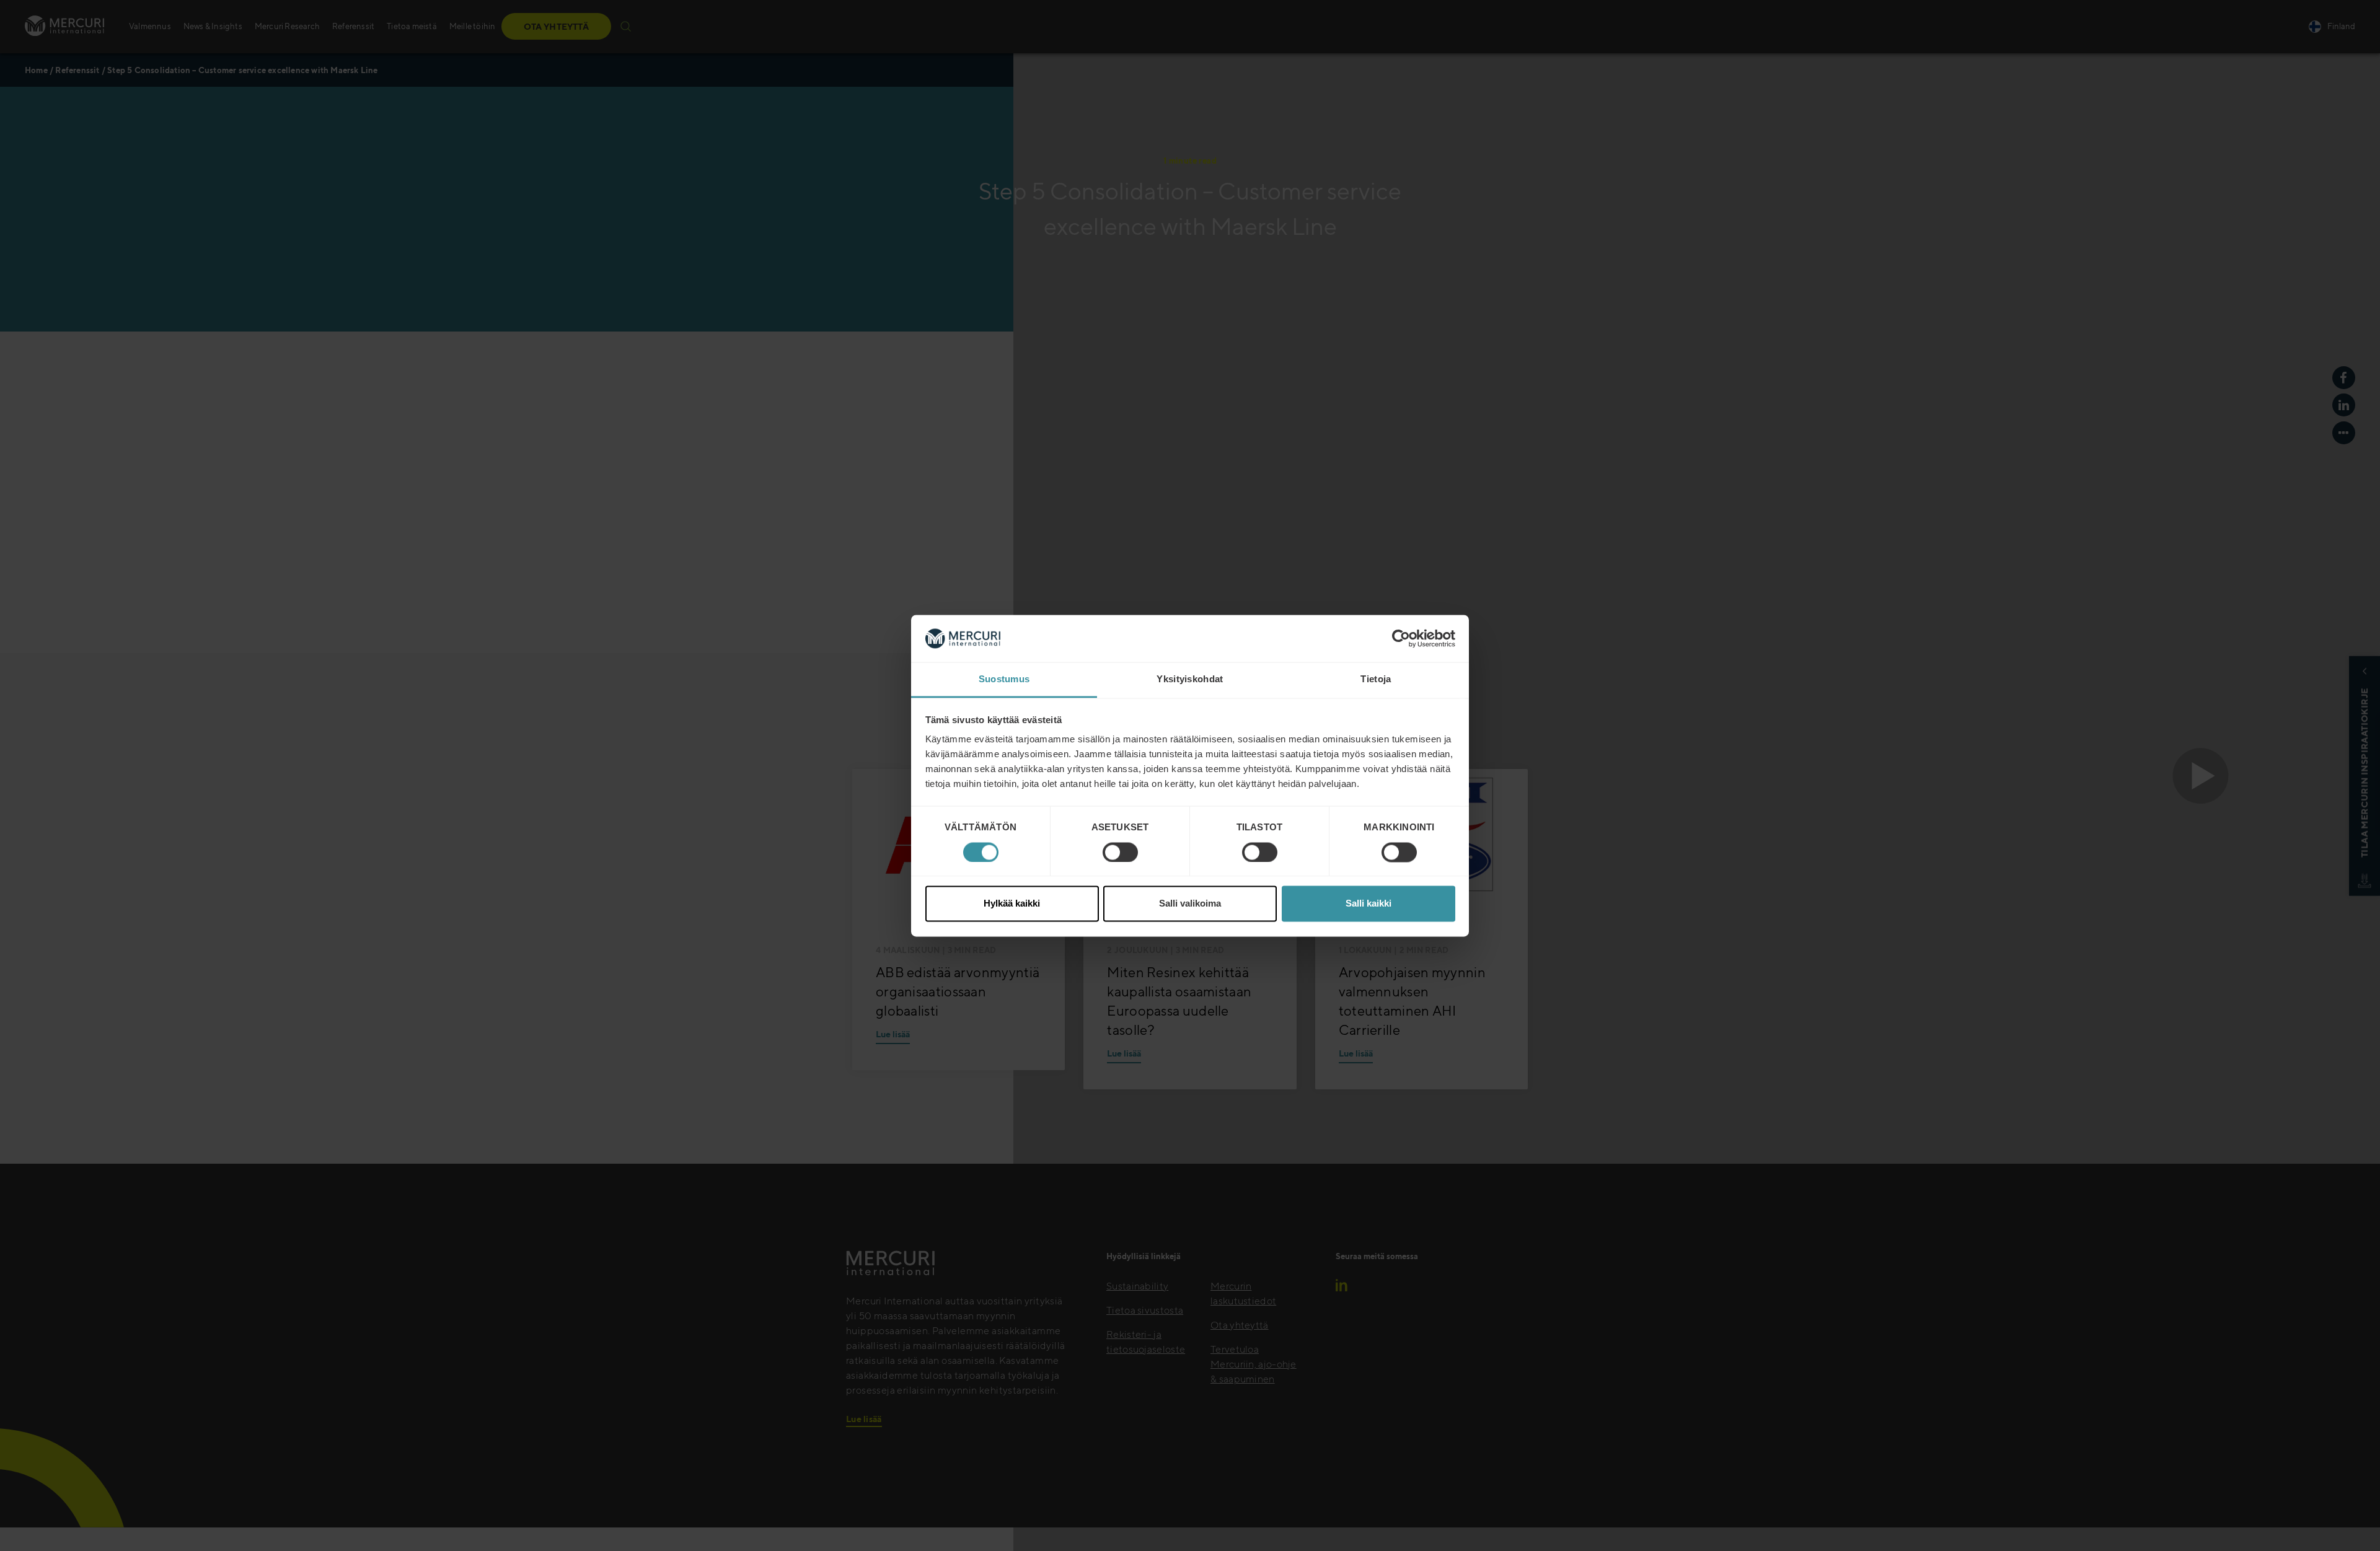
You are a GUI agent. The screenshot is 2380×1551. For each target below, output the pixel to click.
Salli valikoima (1190, 904)
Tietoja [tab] (1376, 679)
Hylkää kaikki (1012, 904)
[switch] (1120, 852)
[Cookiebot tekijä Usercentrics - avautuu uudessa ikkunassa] (1401, 638)
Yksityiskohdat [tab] (1190, 679)
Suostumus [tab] (1004, 679)
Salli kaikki (1368, 904)
